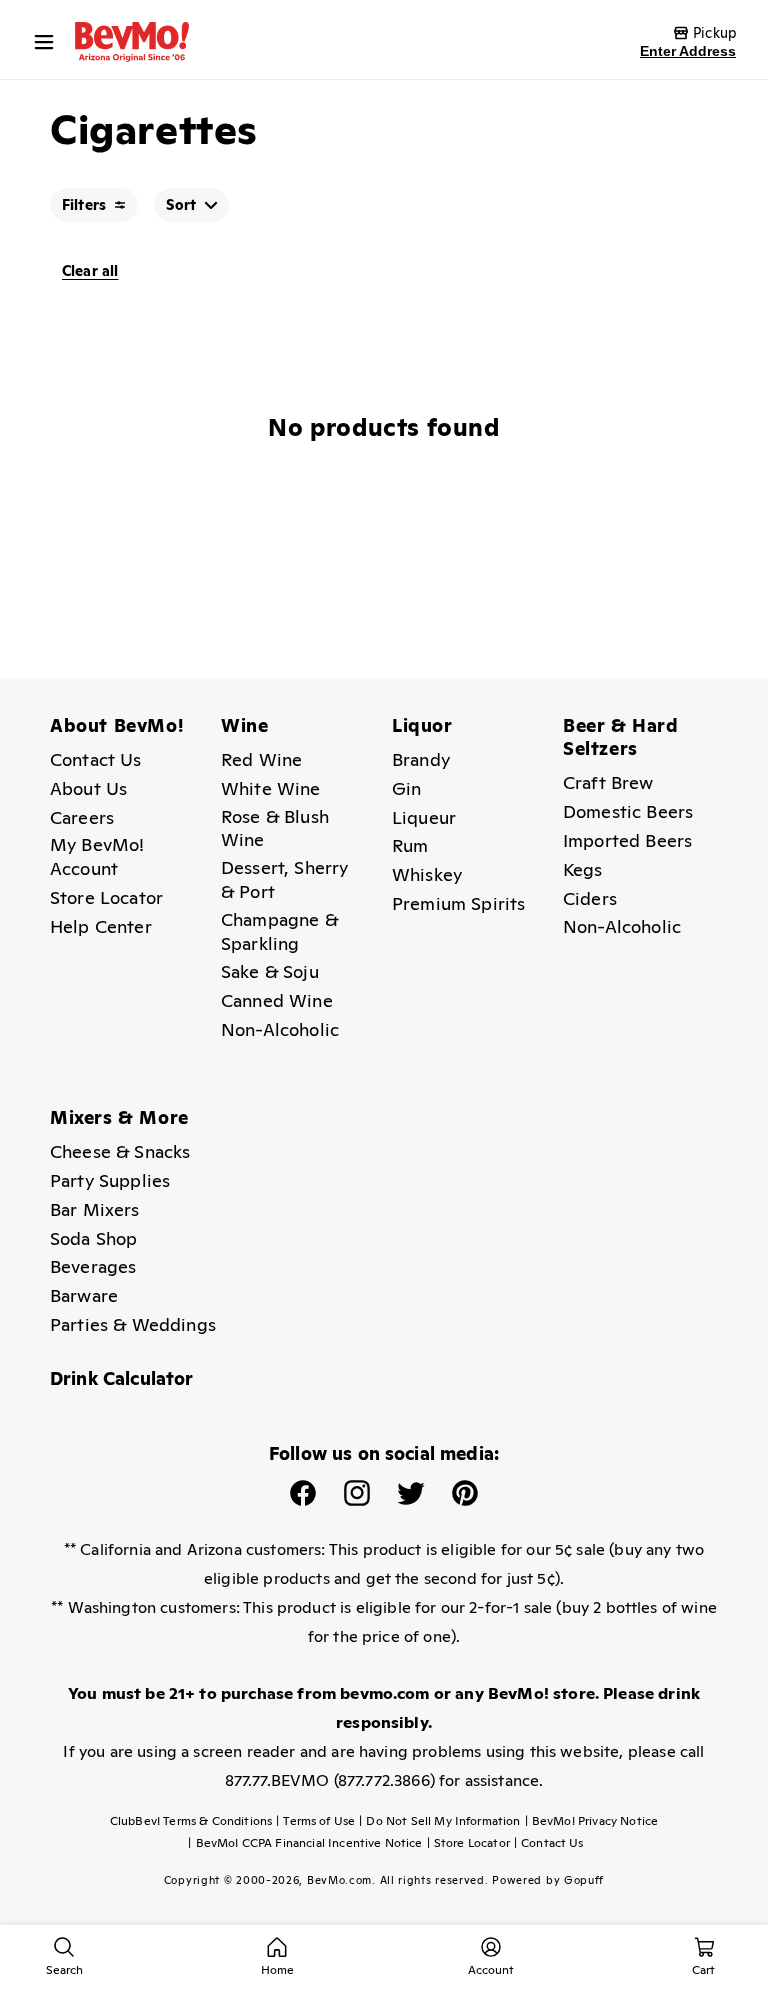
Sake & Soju (270, 971)
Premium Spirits (458, 903)
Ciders (590, 898)
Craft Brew (608, 782)
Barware (84, 1295)
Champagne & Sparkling (279, 931)
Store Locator (106, 897)
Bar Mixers (95, 1209)
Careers (82, 817)
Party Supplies (110, 1180)
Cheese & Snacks (120, 1151)
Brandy (421, 759)
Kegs (583, 869)
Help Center (101, 926)
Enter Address (688, 51)
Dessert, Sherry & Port (284, 879)
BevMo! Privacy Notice (592, 1821)
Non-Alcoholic (280, 1029)
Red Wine (261, 759)
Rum (410, 845)
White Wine (271, 788)
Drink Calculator (122, 1378)
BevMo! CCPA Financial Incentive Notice (305, 1843)
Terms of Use (315, 1821)
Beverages (93, 1266)
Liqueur (424, 817)
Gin (406, 788)
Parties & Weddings (133, 1324)
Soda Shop (93, 1238)
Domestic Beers (628, 811)
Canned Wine (277, 1000)
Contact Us (96, 759)
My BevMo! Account (97, 856)
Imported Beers (627, 840)
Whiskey (427, 874)
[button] (49, 42)
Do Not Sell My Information (439, 1821)
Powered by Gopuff (548, 1880)
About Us (88, 788)
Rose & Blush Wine (275, 828)
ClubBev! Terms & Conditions (191, 1821)
